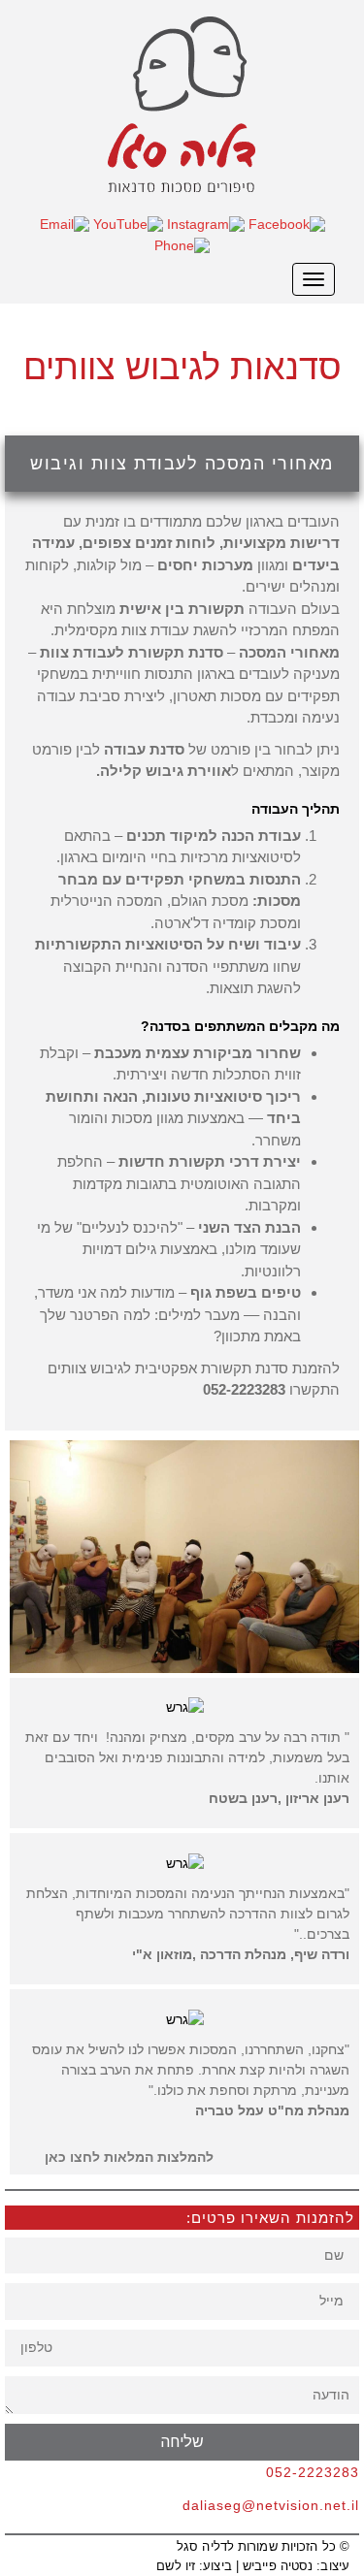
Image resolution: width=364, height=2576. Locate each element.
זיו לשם (176, 2566)
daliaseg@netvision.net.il (271, 2505)
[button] (121, 2157)
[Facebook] (287, 223)
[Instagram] (206, 223)
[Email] (65, 223)
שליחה (182, 2442)
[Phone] (182, 243)
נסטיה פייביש (278, 2566)
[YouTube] (128, 223)
